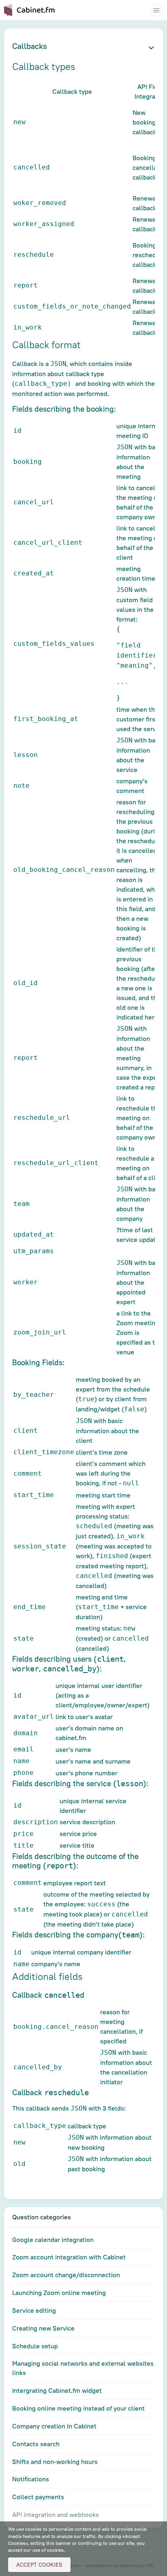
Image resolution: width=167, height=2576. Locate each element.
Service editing (34, 2310)
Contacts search (36, 2444)
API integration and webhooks (56, 2515)
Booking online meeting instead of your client (78, 2408)
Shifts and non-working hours (55, 2462)
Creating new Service (43, 2328)
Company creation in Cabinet (54, 2426)
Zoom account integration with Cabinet (69, 2257)
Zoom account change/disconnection (66, 2275)
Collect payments (38, 2497)
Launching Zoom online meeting (59, 2293)
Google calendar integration (53, 2240)
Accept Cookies (39, 2565)
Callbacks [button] (30, 46)
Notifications (31, 2479)
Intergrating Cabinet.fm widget (57, 2390)
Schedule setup (35, 2346)
